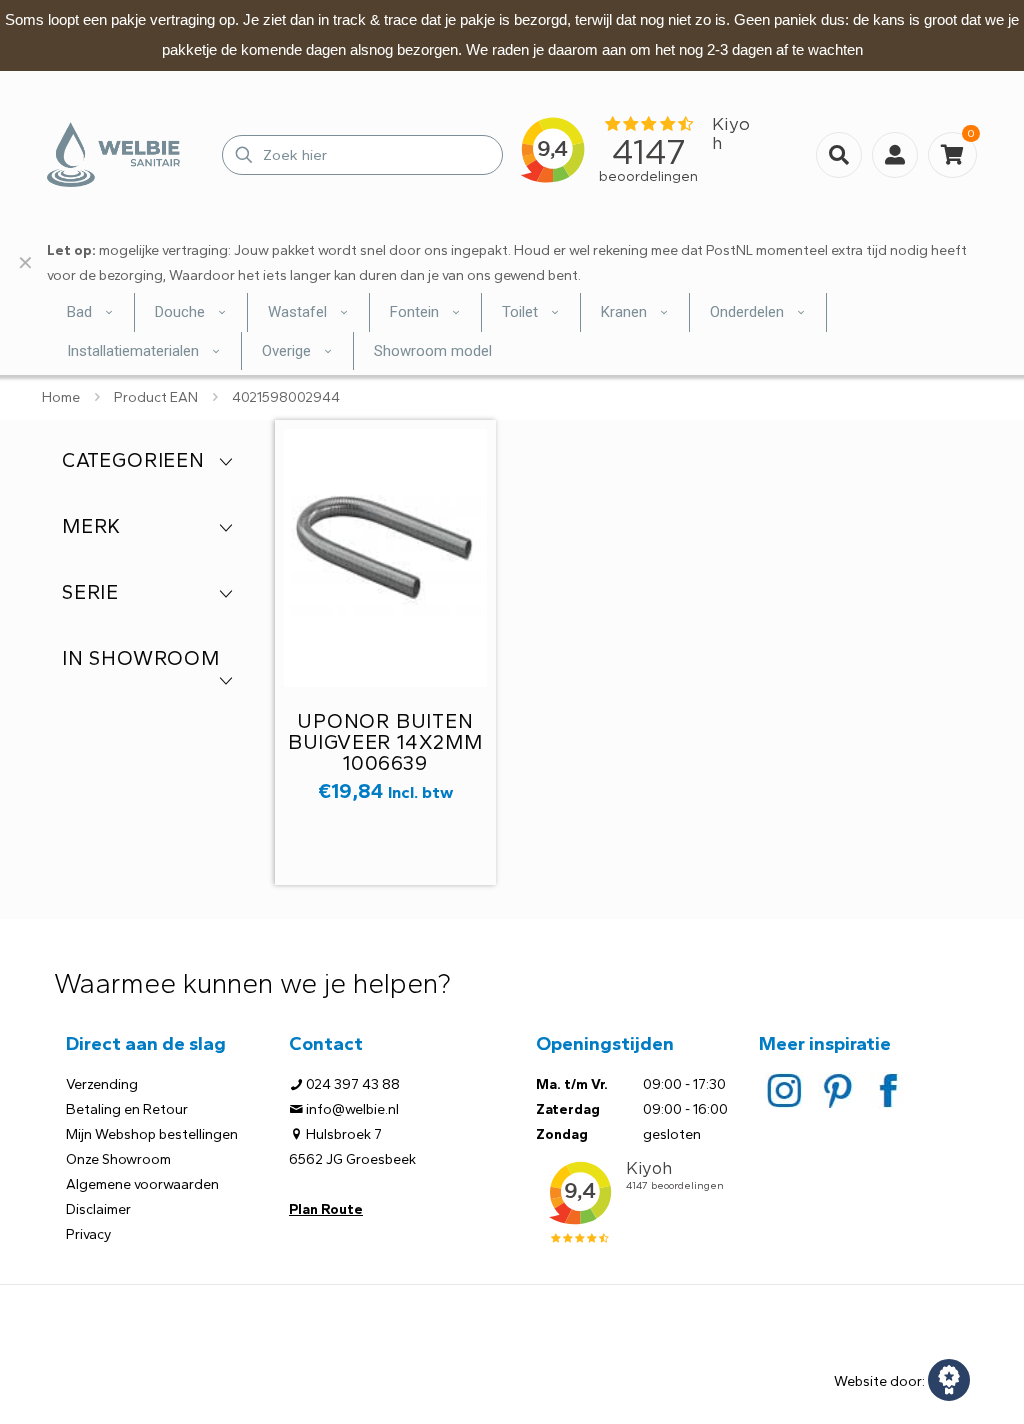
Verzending (102, 1084)
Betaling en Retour (127, 1109)
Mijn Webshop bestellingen (152, 1134)
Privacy (88, 1234)
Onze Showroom (118, 1159)
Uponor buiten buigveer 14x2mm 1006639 (385, 742)
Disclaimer (98, 1209)
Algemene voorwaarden (142, 1184)
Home (61, 397)
